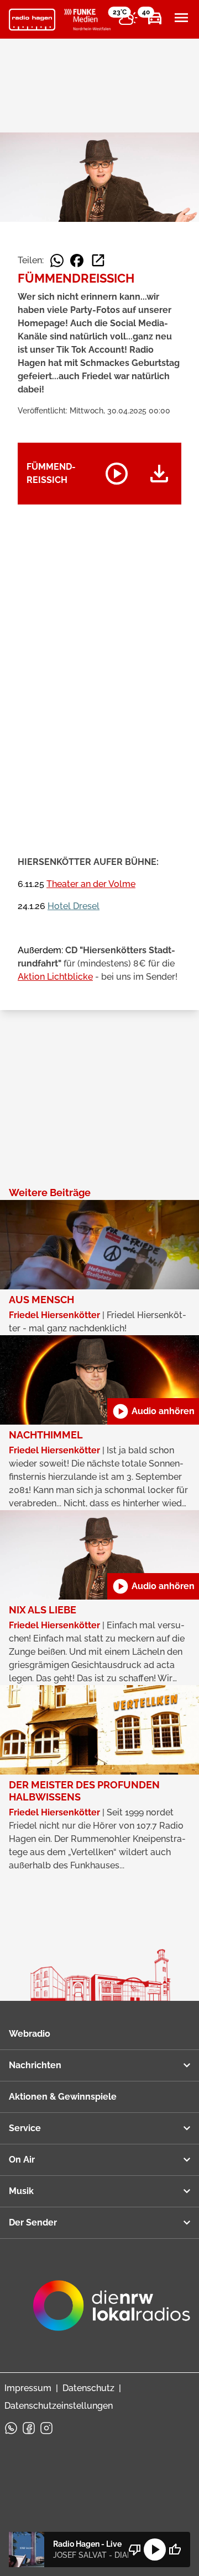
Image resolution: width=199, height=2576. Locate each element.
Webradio (30, 2034)
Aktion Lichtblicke (55, 977)
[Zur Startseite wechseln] (32, 20)
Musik (21, 2191)
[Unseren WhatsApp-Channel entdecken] (11, 2428)
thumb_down (135, 2550)
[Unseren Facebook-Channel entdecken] (29, 2428)
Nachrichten (35, 2065)
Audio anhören (153, 1411)
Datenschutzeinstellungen (59, 2406)
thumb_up (175, 2550)
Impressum (28, 2388)
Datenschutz (88, 2388)
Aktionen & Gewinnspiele (63, 2097)
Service (25, 2128)
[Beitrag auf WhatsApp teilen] (57, 261)
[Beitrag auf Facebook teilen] (77, 261)
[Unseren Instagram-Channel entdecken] (46, 2428)
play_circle (155, 2550)
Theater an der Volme (91, 884)
